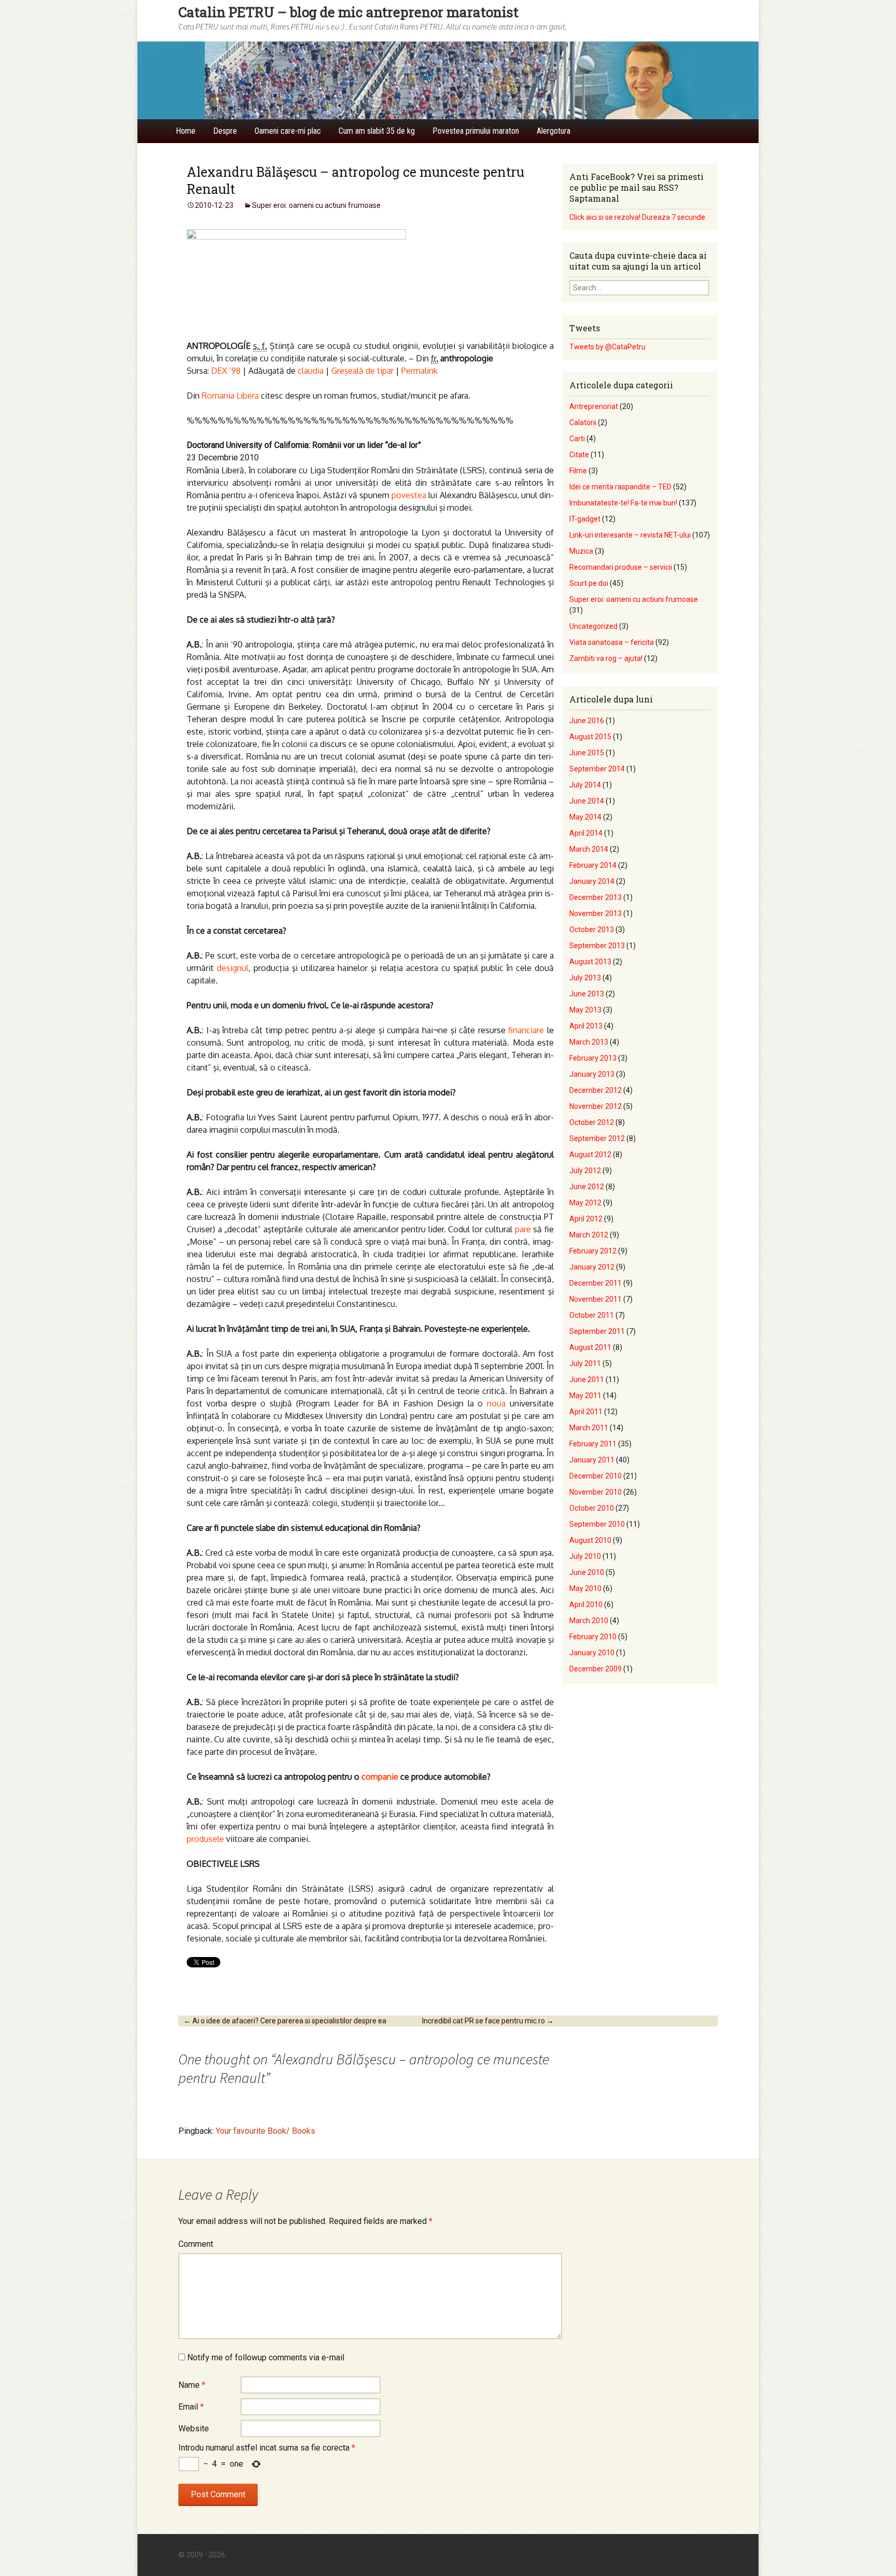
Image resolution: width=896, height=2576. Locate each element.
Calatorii (583, 423)
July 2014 (585, 785)
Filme (578, 471)
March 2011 (589, 1428)
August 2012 (590, 1155)
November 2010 (596, 1492)
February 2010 (593, 1637)
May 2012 (585, 1203)
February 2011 (593, 1444)
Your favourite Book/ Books (265, 2131)
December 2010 (596, 1476)
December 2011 (596, 1283)
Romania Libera (230, 396)
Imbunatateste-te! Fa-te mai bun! (623, 503)
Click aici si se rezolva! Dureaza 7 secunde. (638, 217)
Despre (225, 131)
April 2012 (586, 1219)
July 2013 (585, 978)
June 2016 (587, 721)
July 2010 (585, 1556)
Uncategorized (593, 626)
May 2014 (585, 817)
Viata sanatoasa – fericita (612, 642)
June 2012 (587, 1187)
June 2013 (587, 994)
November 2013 (596, 913)
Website (194, 2429)
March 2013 (589, 1042)
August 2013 (590, 962)
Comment (196, 2244)
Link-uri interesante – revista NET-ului (630, 535)
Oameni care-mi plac (288, 131)
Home (186, 131)
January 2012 (592, 1267)
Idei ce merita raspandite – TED (620, 487)
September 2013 (597, 946)
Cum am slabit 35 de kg (377, 131)
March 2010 (589, 1621)
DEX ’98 (226, 371)
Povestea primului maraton (476, 131)
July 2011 (585, 1363)
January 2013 (592, 1074)
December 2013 (596, 897)
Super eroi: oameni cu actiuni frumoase (316, 205)
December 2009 (596, 1669)
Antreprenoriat (594, 406)
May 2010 (585, 1588)
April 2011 (586, 1412)
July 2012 (585, 1171)
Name (192, 2385)
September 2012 (597, 1138)
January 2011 (592, 1460)
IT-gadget (585, 519)
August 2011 (590, 1347)
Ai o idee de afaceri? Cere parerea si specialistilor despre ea (285, 2021)
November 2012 (596, 1106)
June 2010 (587, 1572)
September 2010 (597, 1524)
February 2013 (593, 1058)
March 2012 (589, 1235)
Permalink (419, 371)
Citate (579, 455)
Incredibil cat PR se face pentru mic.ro (488, 2021)
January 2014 (592, 881)
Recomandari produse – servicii (621, 567)
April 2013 (586, 1026)
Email (191, 2407)
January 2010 (592, 1653)
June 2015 (587, 753)
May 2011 (585, 1396)
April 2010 (586, 1604)
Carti (577, 439)
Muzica (581, 551)
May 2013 (585, 1010)
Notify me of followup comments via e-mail (266, 2357)
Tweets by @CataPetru (607, 347)
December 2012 (596, 1090)
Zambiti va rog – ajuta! (606, 658)
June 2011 (587, 1380)
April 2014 (586, 833)
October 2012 (592, 1122)
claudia (311, 371)
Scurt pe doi (589, 583)
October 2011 (592, 1315)
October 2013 (592, 930)
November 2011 (596, 1299)
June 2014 (587, 801)
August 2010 (590, 1540)
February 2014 (593, 865)
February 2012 (593, 1251)
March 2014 (589, 849)
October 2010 (592, 1508)
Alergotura (554, 131)
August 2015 (590, 737)
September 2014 (597, 769)
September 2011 (597, 1331)
